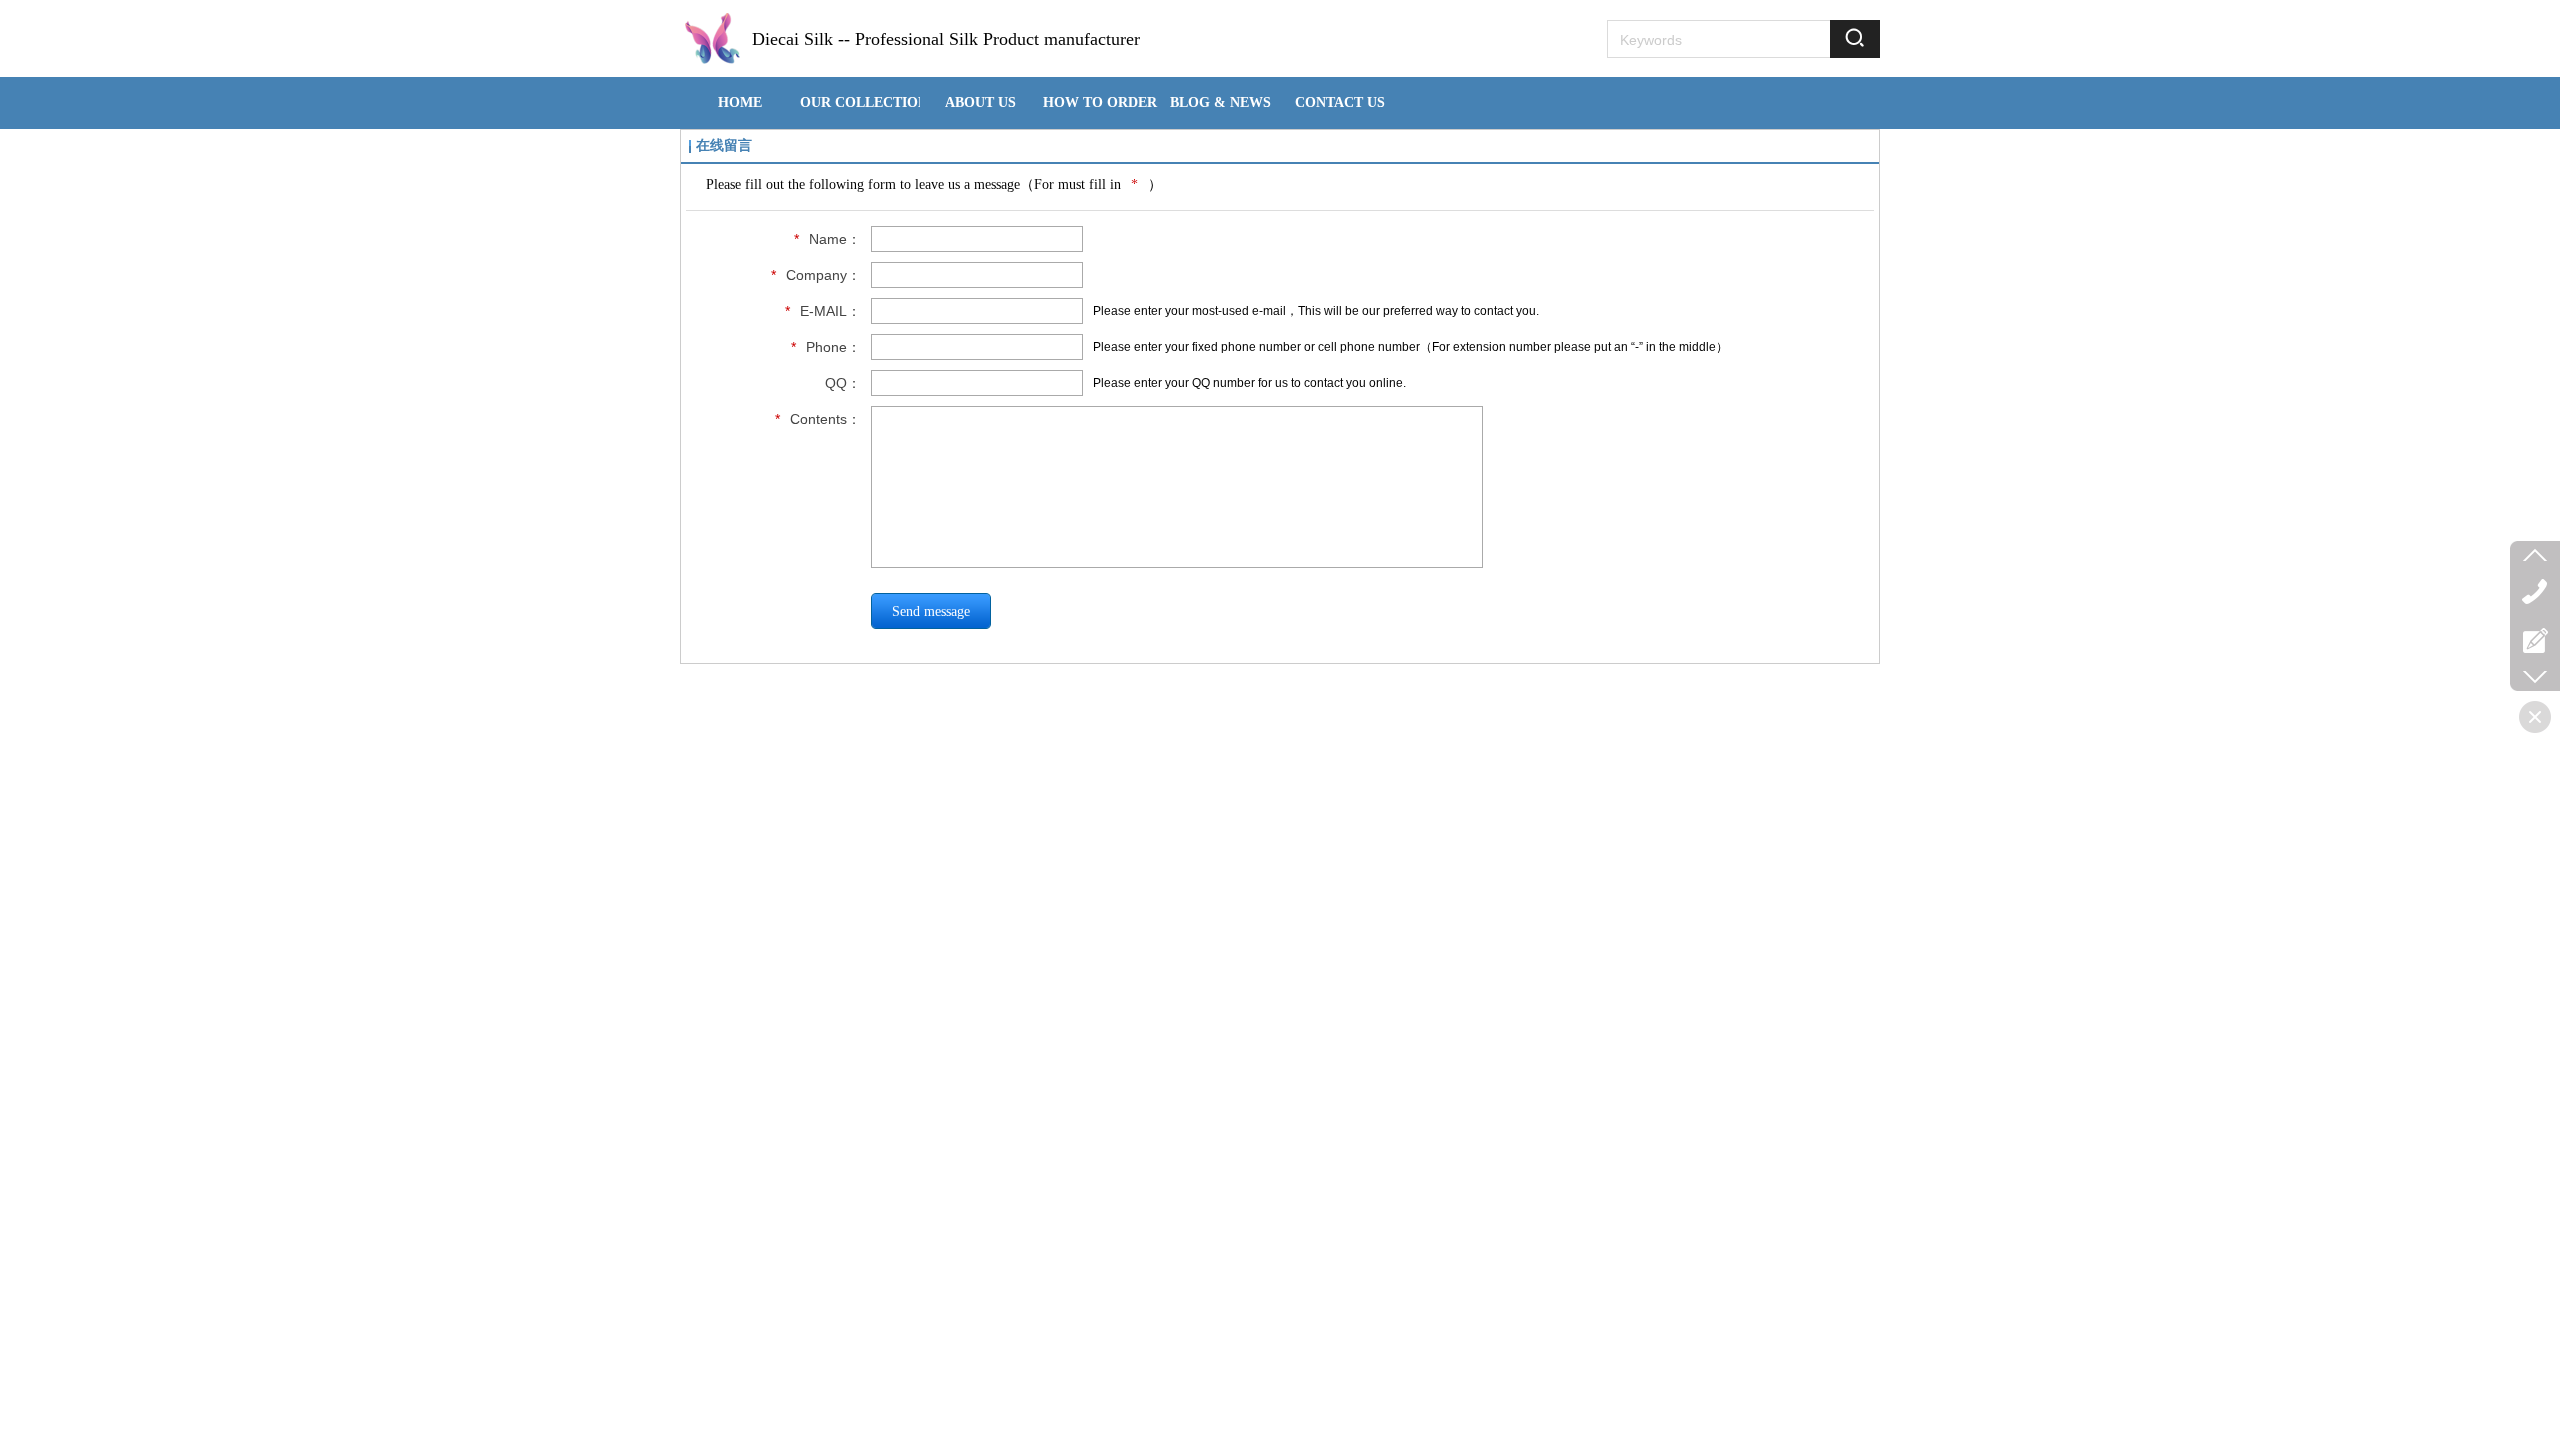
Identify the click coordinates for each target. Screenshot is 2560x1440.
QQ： (843, 383)
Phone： (826, 347)
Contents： (818, 419)
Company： (816, 275)
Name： (827, 239)
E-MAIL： (823, 311)
